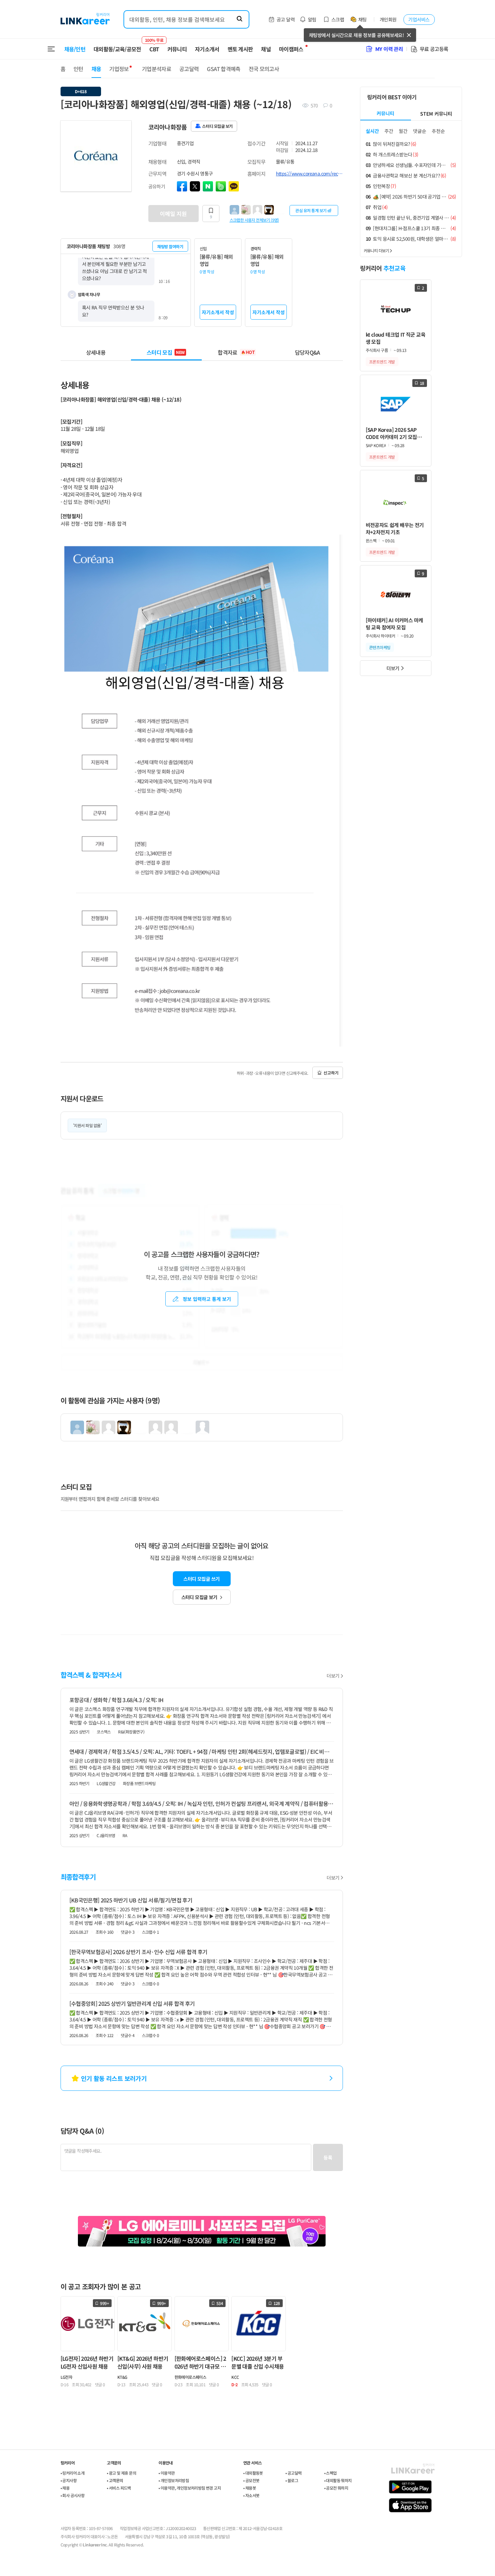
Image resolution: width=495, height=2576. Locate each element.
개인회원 (388, 19)
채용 (96, 69)
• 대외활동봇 (253, 2473)
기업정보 (119, 69)
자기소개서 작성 (218, 312)
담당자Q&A (308, 352)
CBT (154, 46)
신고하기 (331, 1073)
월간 (403, 131)
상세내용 (96, 352)
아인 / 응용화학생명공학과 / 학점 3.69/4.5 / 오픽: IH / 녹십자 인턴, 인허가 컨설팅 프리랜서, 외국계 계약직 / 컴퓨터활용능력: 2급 (202, 1803)
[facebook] (182, 186)
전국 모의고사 (264, 69)
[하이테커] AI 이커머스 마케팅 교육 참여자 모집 (394, 624)
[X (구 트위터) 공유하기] (195, 186)
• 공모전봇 (251, 2480)
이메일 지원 (173, 214)
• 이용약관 (167, 2473)
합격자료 (236, 352)
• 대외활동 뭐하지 (338, 2480)
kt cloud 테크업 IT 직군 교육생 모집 (395, 338)
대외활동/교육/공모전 (117, 49)
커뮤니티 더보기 (376, 250)
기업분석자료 (156, 69)
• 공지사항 (69, 2480)
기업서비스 (419, 19)
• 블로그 (292, 2480)
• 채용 (65, 2488)
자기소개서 (207, 49)
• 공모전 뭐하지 (336, 2488)
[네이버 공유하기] (208, 186)
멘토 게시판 (240, 49)
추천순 (438, 131)
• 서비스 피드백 (119, 2488)
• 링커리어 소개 (73, 2473)
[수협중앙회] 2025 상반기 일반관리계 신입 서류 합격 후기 (132, 2003)
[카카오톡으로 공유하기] (234, 186)
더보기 (333, 1676)
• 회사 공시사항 (73, 2495)
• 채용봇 (250, 2488)
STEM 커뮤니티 (436, 114)
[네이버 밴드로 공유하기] (221, 186)
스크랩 (338, 19)
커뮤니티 (177, 49)
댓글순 (420, 131)
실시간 (372, 131)
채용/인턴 (75, 49)
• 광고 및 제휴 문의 (121, 2473)
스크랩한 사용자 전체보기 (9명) (254, 220)
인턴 (78, 69)
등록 (328, 2157)
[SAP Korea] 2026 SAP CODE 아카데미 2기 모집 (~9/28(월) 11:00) (391, 433)
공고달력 (189, 69)
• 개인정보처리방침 (174, 2480)
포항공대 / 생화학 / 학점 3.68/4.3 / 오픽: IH (117, 1700)
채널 (266, 49)
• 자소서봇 (251, 2495)
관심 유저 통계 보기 (311, 210)
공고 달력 (286, 19)
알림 (312, 19)
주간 (389, 131)
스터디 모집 (166, 352)
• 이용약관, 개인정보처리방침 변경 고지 (190, 2488)
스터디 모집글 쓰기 (201, 1579)
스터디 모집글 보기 (199, 1597)
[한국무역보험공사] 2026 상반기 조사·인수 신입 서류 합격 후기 (138, 1952)
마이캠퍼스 (291, 49)
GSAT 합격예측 (224, 69)
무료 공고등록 (434, 49)
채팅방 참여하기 (170, 246)
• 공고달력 (293, 2473)
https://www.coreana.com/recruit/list (309, 173)
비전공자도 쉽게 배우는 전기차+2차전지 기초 (395, 528)
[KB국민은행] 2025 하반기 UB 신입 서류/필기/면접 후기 (131, 1900)
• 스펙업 (331, 2473)
